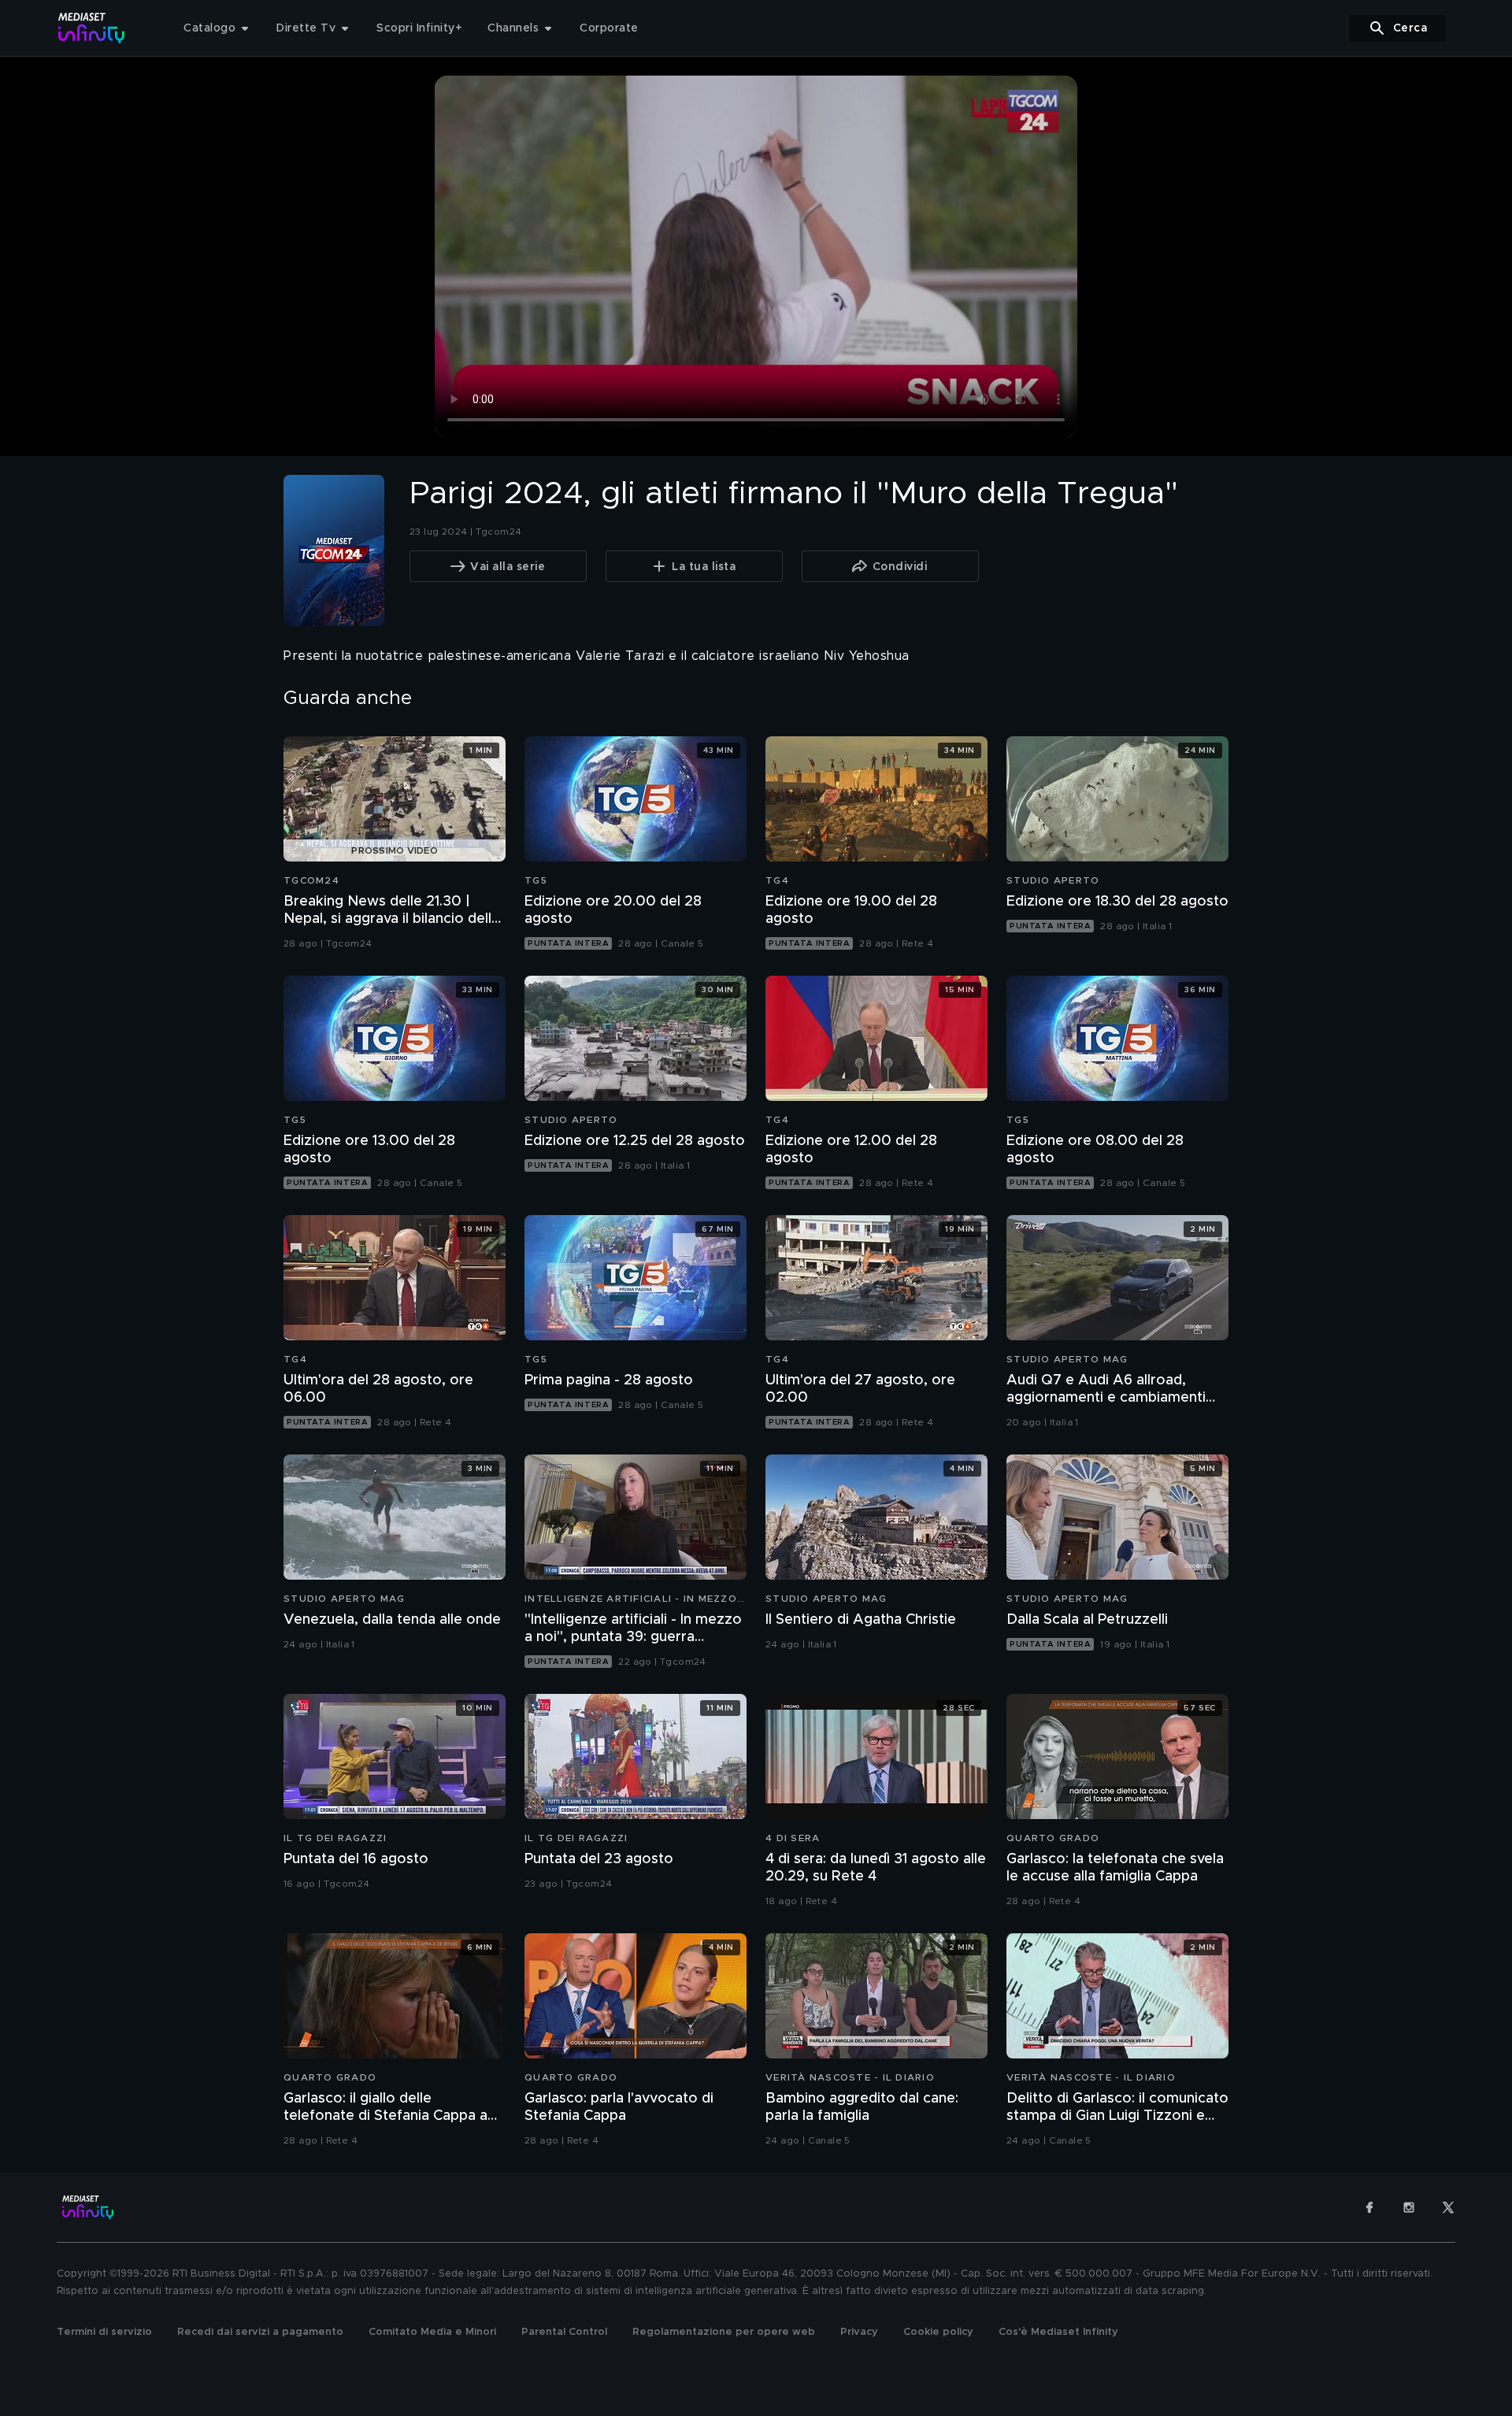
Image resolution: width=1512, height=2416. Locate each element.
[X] (1448, 2207)
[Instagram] (1409, 2207)
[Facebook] (1369, 2207)
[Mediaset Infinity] (92, 28)
